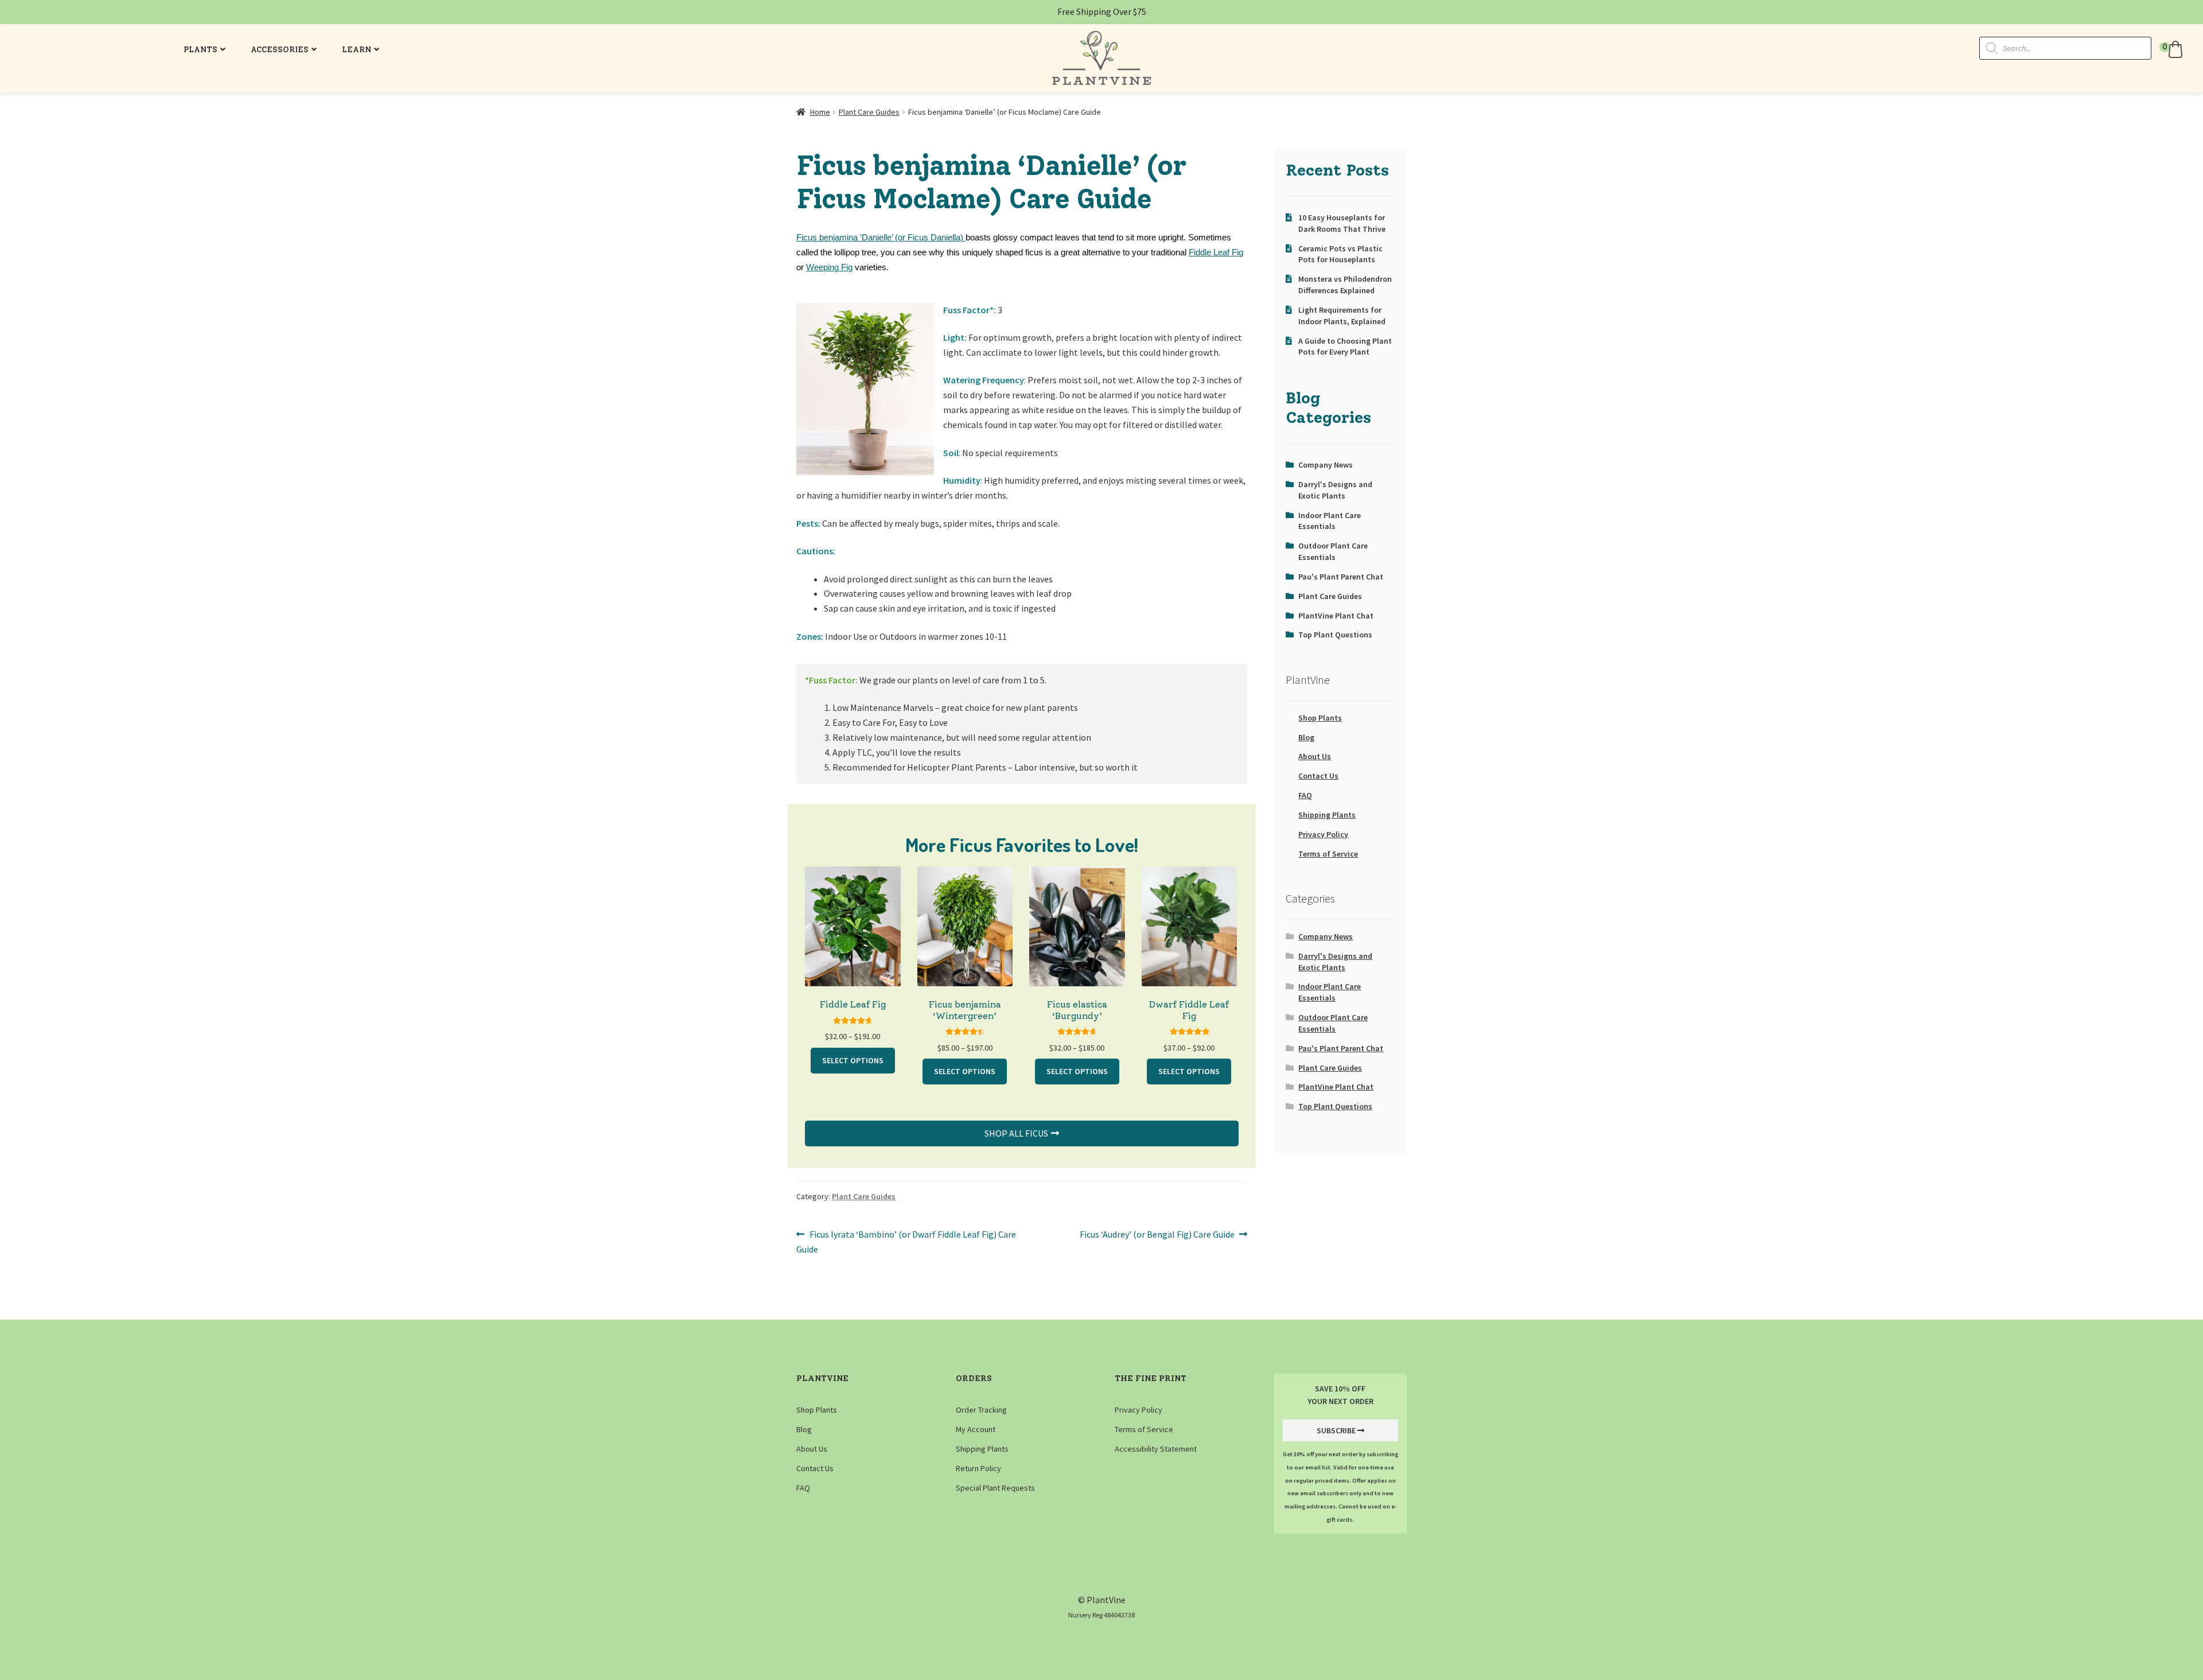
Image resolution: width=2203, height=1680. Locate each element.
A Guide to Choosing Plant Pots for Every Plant (1345, 347)
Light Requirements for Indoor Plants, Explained (1342, 316)
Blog (1306, 737)
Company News (1326, 465)
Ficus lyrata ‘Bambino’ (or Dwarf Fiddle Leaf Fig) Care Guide (906, 1241)
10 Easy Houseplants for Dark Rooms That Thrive (1342, 223)
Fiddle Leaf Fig (1216, 252)
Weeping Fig (829, 267)
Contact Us (1318, 776)
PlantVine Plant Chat (1336, 616)
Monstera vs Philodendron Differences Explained (1345, 285)
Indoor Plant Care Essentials (1330, 521)
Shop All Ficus (1016, 1133)
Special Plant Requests (995, 1488)
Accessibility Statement (1156, 1449)
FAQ (1305, 795)
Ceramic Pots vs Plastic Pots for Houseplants (1340, 254)
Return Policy (978, 1468)
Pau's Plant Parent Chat (1341, 577)
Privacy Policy (1323, 834)
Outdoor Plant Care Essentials (1333, 551)
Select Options (853, 1060)
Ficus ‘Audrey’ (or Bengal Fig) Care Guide (1157, 1235)
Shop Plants (1320, 718)
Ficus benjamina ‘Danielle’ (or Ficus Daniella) (881, 238)
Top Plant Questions (1335, 635)
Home (820, 112)
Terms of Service (1328, 854)
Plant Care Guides (869, 112)
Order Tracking (981, 1410)
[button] (2173, 49)
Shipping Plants (1327, 815)
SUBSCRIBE (1336, 1430)
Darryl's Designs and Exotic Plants (1335, 490)
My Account (976, 1429)
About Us (1315, 756)
